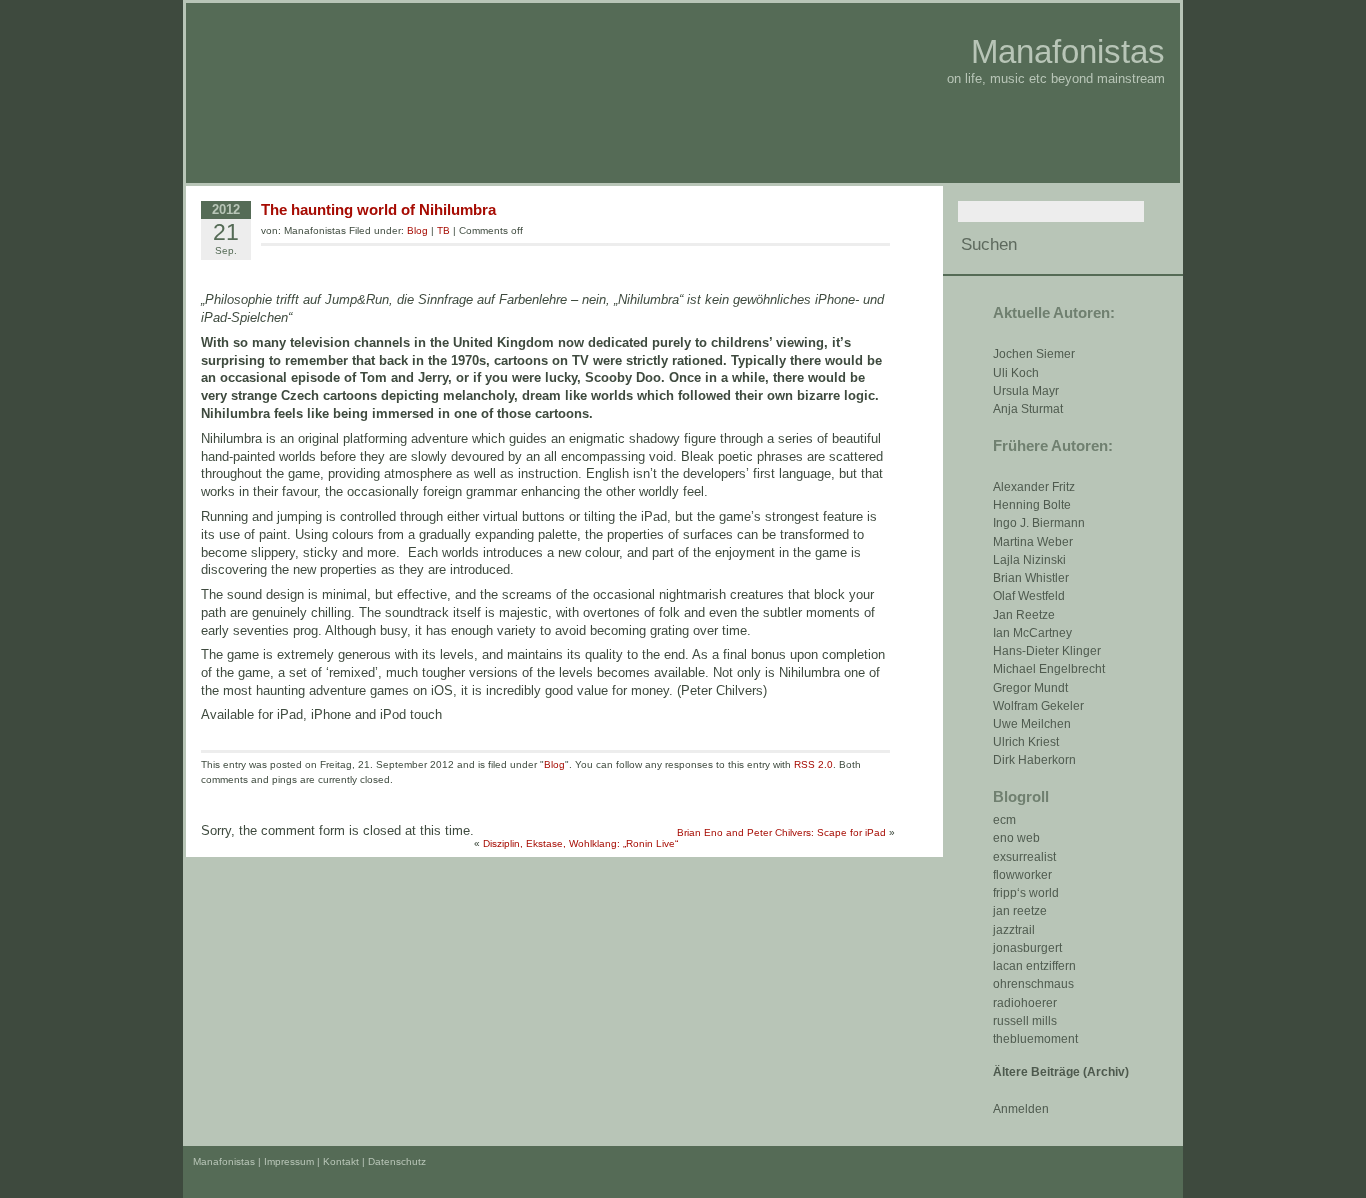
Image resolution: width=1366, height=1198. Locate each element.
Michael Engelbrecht (1049, 669)
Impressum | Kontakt (311, 1161)
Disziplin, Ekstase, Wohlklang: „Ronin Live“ (580, 843)
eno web (1016, 838)
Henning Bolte (1032, 505)
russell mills (1025, 1021)
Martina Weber (1033, 542)
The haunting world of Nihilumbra (378, 209)
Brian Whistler (1031, 578)
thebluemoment (1035, 1039)
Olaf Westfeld (1029, 596)
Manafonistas (1068, 51)
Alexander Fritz (1034, 487)
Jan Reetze (1024, 615)
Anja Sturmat (1028, 409)
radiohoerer (1025, 1003)
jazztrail (1014, 930)
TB (443, 230)
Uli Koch (1016, 373)
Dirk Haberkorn (1034, 760)
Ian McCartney (1032, 633)
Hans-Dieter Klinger (1047, 651)
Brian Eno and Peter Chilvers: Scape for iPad (781, 832)
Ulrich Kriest (1026, 742)
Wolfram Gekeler (1038, 706)
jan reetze (1020, 911)
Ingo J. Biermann (1039, 523)
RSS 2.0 (813, 764)
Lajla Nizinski (1029, 560)
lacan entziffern (1034, 966)
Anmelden (1021, 1109)
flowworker (1022, 875)
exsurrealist (1024, 857)
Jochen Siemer (1034, 354)
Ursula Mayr (1026, 391)
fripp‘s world (1026, 893)
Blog (417, 230)
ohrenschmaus (1033, 984)
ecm (1004, 820)
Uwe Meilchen (1032, 724)
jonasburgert (1027, 948)
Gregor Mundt (1030, 688)
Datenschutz (397, 1161)
